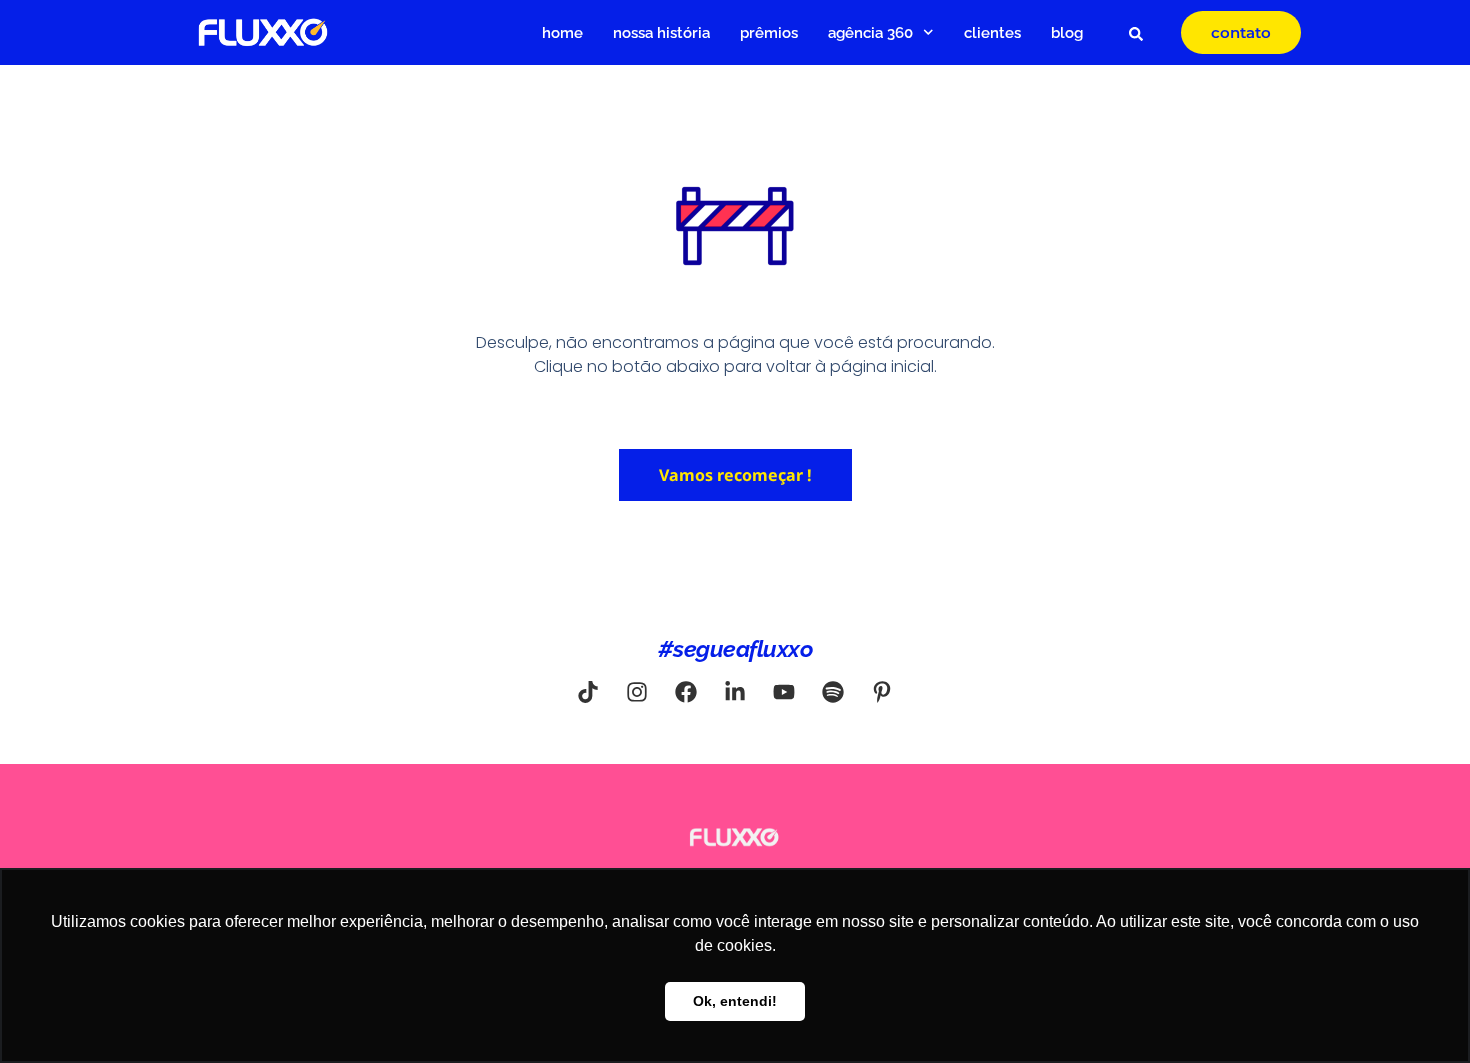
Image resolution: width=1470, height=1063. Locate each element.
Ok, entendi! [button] (735, 1001)
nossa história (661, 33)
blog (1067, 33)
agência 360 (870, 33)
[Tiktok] (588, 692)
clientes (992, 33)
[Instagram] (637, 692)
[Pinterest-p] (882, 692)
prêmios (769, 33)
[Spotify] (833, 692)
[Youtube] (784, 692)
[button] (1136, 34)
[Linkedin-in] (735, 692)
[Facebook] (686, 692)
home (562, 33)
